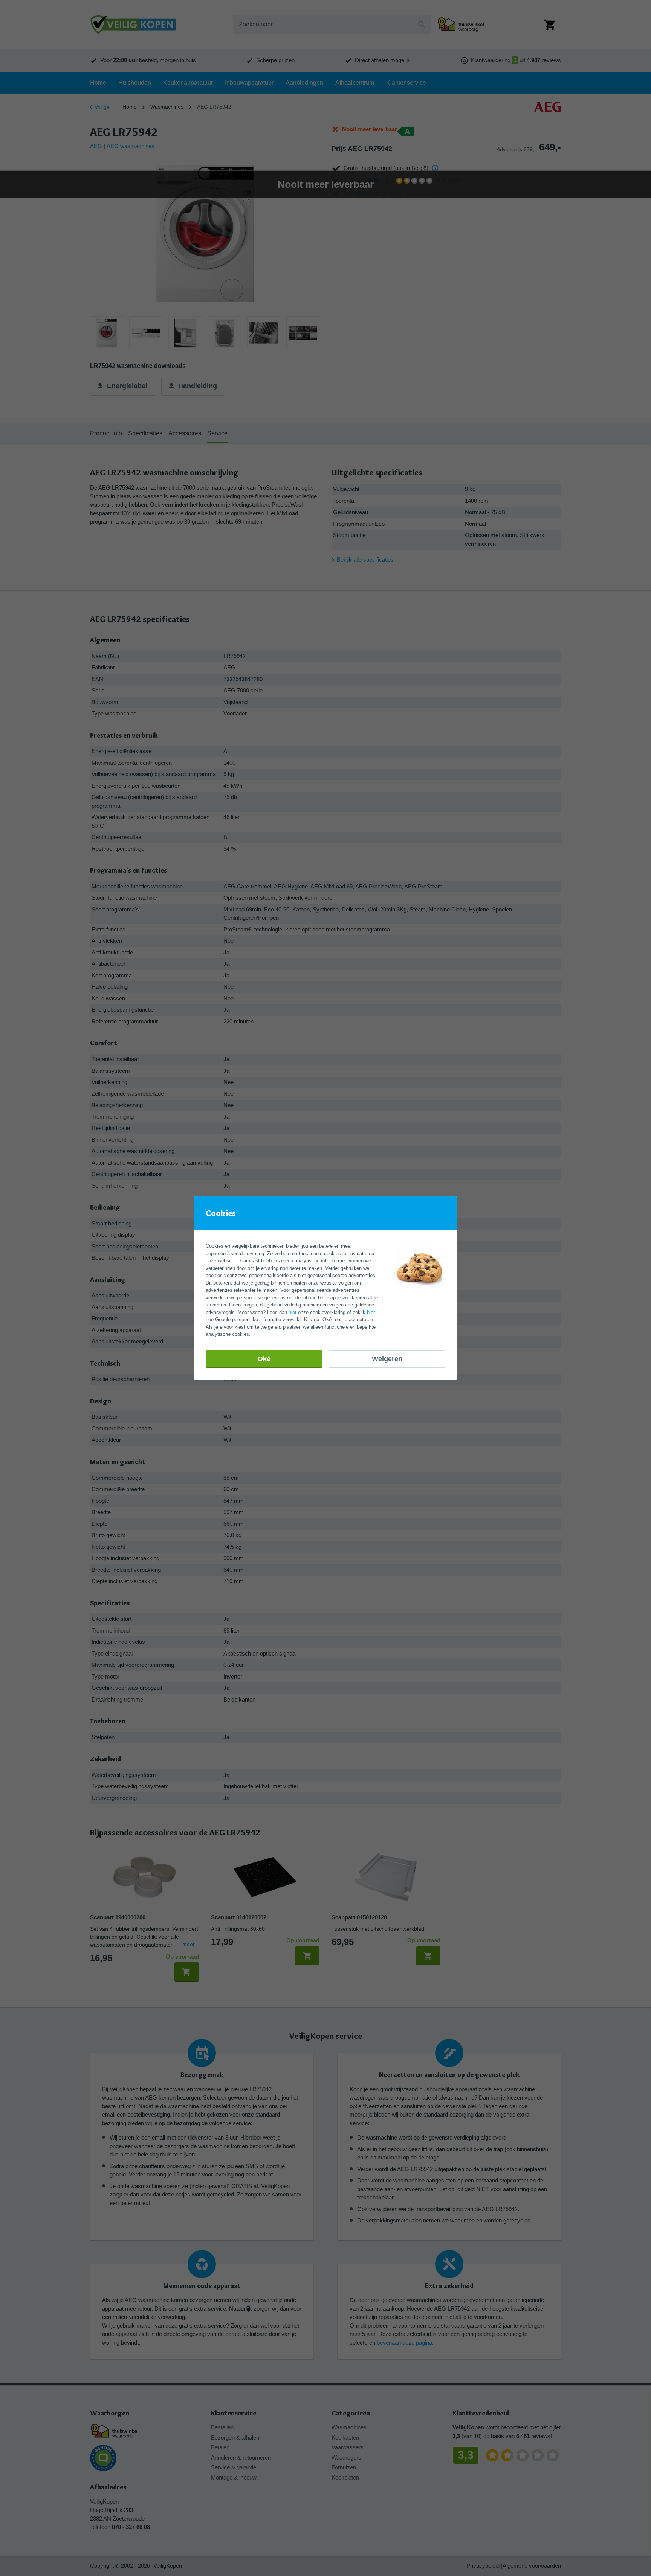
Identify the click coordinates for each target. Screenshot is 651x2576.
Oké (264, 1359)
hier (293, 1312)
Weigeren (387, 1359)
